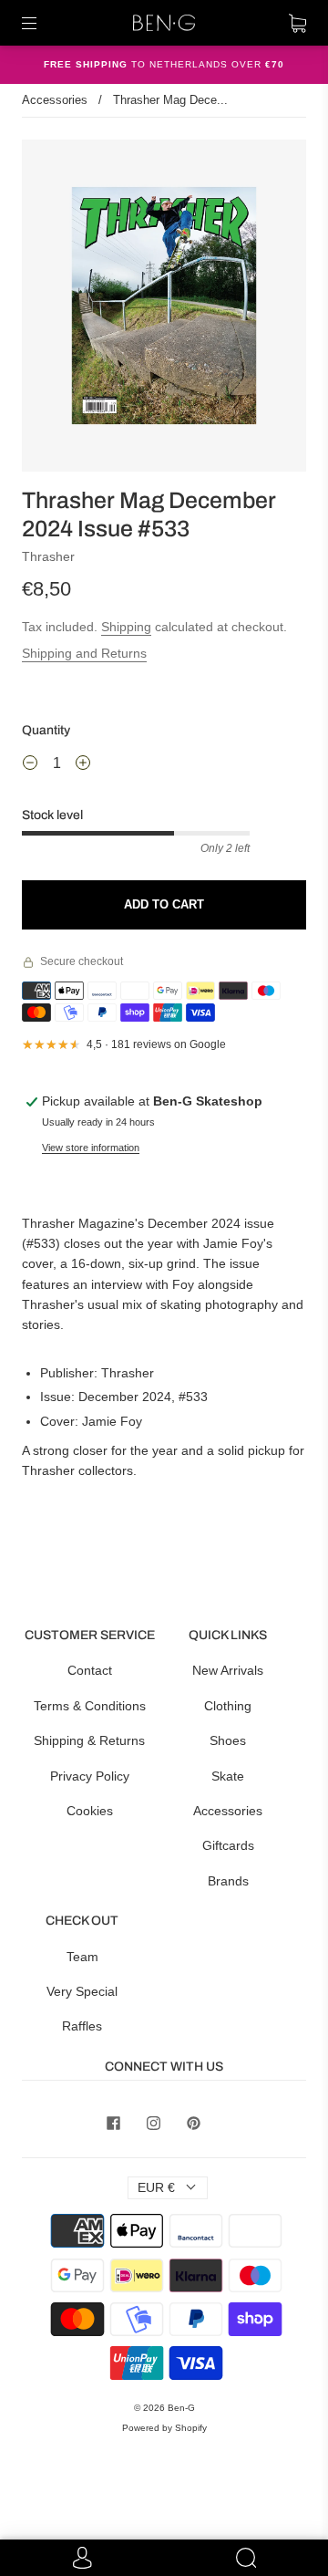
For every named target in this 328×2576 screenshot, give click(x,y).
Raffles (82, 2026)
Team (82, 1957)
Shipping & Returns (89, 1740)
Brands (228, 1881)
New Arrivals (228, 1670)
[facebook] (113, 2123)
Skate (228, 1776)
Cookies (90, 1811)
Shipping (126, 627)
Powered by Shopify (164, 2428)
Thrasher (48, 556)
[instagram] (153, 2123)
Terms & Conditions (90, 1706)
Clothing (228, 1706)
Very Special (82, 1991)
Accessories (55, 100)
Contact (90, 1670)
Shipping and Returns (84, 653)
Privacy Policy (90, 1776)
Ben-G (181, 2408)
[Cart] (297, 23)
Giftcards (228, 1845)
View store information (91, 1148)
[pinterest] (193, 2123)
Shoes (228, 1740)
